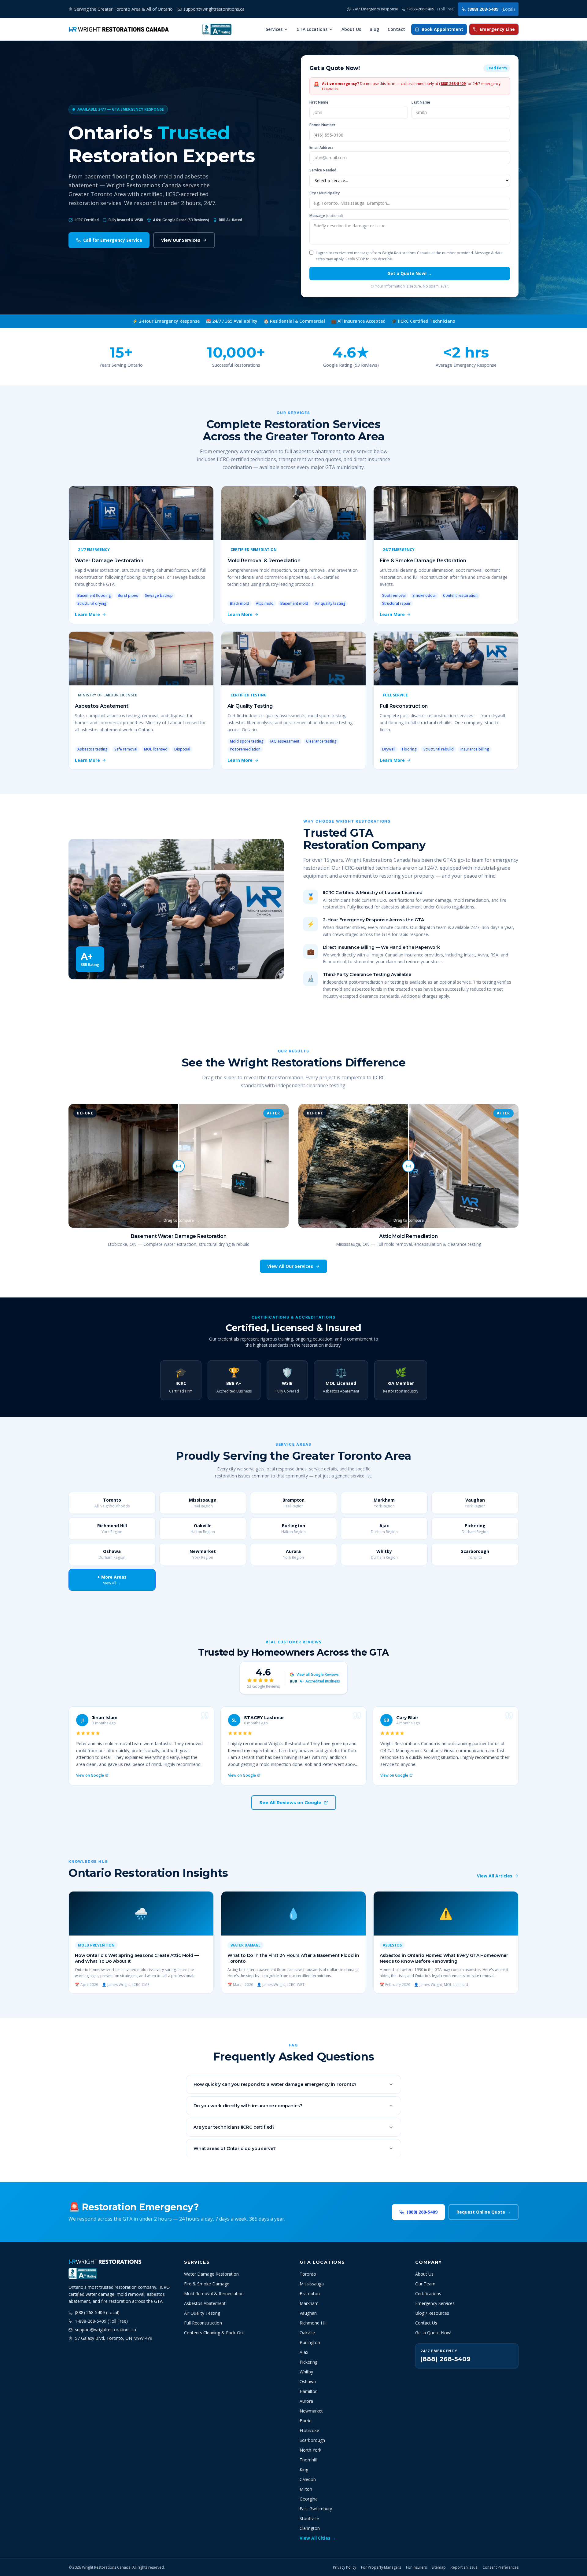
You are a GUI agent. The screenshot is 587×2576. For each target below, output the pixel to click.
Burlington (310, 2342)
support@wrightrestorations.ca (105, 2330)
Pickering (308, 2362)
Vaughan (308, 2313)
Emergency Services (435, 2303)
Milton (306, 2489)
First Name (319, 102)
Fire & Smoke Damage (207, 2284)
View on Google (90, 1775)
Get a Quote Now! (433, 2333)
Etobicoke (309, 2430)
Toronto (308, 2274)
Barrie (306, 2421)
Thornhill (308, 2460)
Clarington (310, 2528)
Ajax (304, 2352)
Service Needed (323, 170)
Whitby (306, 2372)
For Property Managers (381, 2567)
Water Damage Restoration (211, 2274)
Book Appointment (442, 29)
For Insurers (416, 2567)
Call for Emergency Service (113, 240)
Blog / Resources (432, 2313)
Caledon (308, 2479)
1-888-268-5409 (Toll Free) (101, 2321)
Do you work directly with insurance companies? (248, 2106)
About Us (351, 29)
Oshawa (308, 2382)
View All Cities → (318, 2538)
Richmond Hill (313, 2323)
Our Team (425, 2284)
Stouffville (309, 2518)
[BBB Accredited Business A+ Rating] (217, 29)
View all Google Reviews (318, 1675)
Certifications (428, 2293)
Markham (309, 2303)
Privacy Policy (345, 2567)
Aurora (306, 2401)
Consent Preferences (500, 2567)
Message (326, 216)
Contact (396, 29)
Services (274, 29)
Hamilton (309, 2391)
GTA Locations (312, 29)
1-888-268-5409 (431, 9)
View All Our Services (290, 1266)
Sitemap (439, 2567)
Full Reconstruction (203, 2323)
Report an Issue (464, 2567)
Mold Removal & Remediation (214, 2293)
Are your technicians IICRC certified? (234, 2127)
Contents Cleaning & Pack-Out (214, 2333)
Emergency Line (497, 29)
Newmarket (311, 2411)
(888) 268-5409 (491, 9)
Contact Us (426, 2323)
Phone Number (322, 125)
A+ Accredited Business (315, 1681)
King (304, 2470)
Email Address (321, 148)
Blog (374, 29)
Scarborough (312, 2440)
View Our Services (181, 240)
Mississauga (312, 2284)
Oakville (307, 2333)
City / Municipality (325, 193)
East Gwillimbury (316, 2509)
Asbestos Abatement (205, 2303)
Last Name (421, 102)
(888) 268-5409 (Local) (97, 2312)
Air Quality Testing (202, 2313)
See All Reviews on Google (290, 1803)
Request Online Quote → (484, 2212)
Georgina (309, 2499)
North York (310, 2450)
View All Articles (495, 1876)
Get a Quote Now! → (410, 273)
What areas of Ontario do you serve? (234, 2149)
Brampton (310, 2293)
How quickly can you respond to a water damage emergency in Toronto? (275, 2084)
